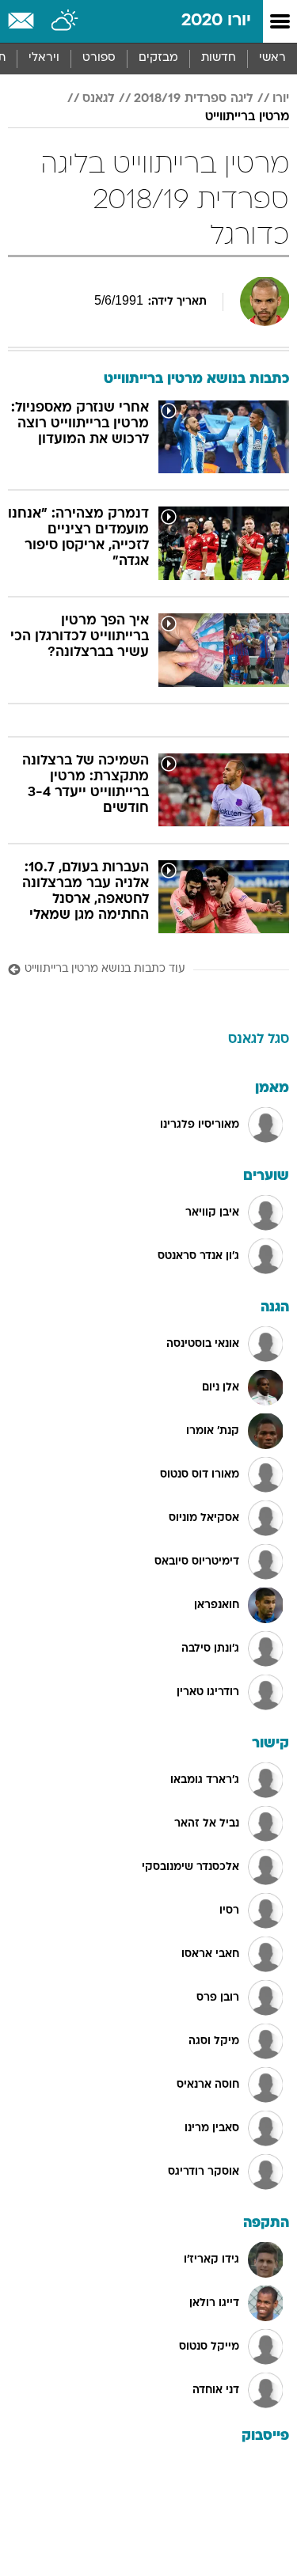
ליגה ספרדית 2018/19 (194, 99)
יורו (281, 99)
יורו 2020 (216, 21)
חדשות (219, 58)
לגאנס (99, 99)
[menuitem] (218, 59)
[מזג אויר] (65, 21)
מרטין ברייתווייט (247, 117)
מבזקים (158, 58)
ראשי (272, 58)
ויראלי (44, 58)
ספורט (99, 58)
